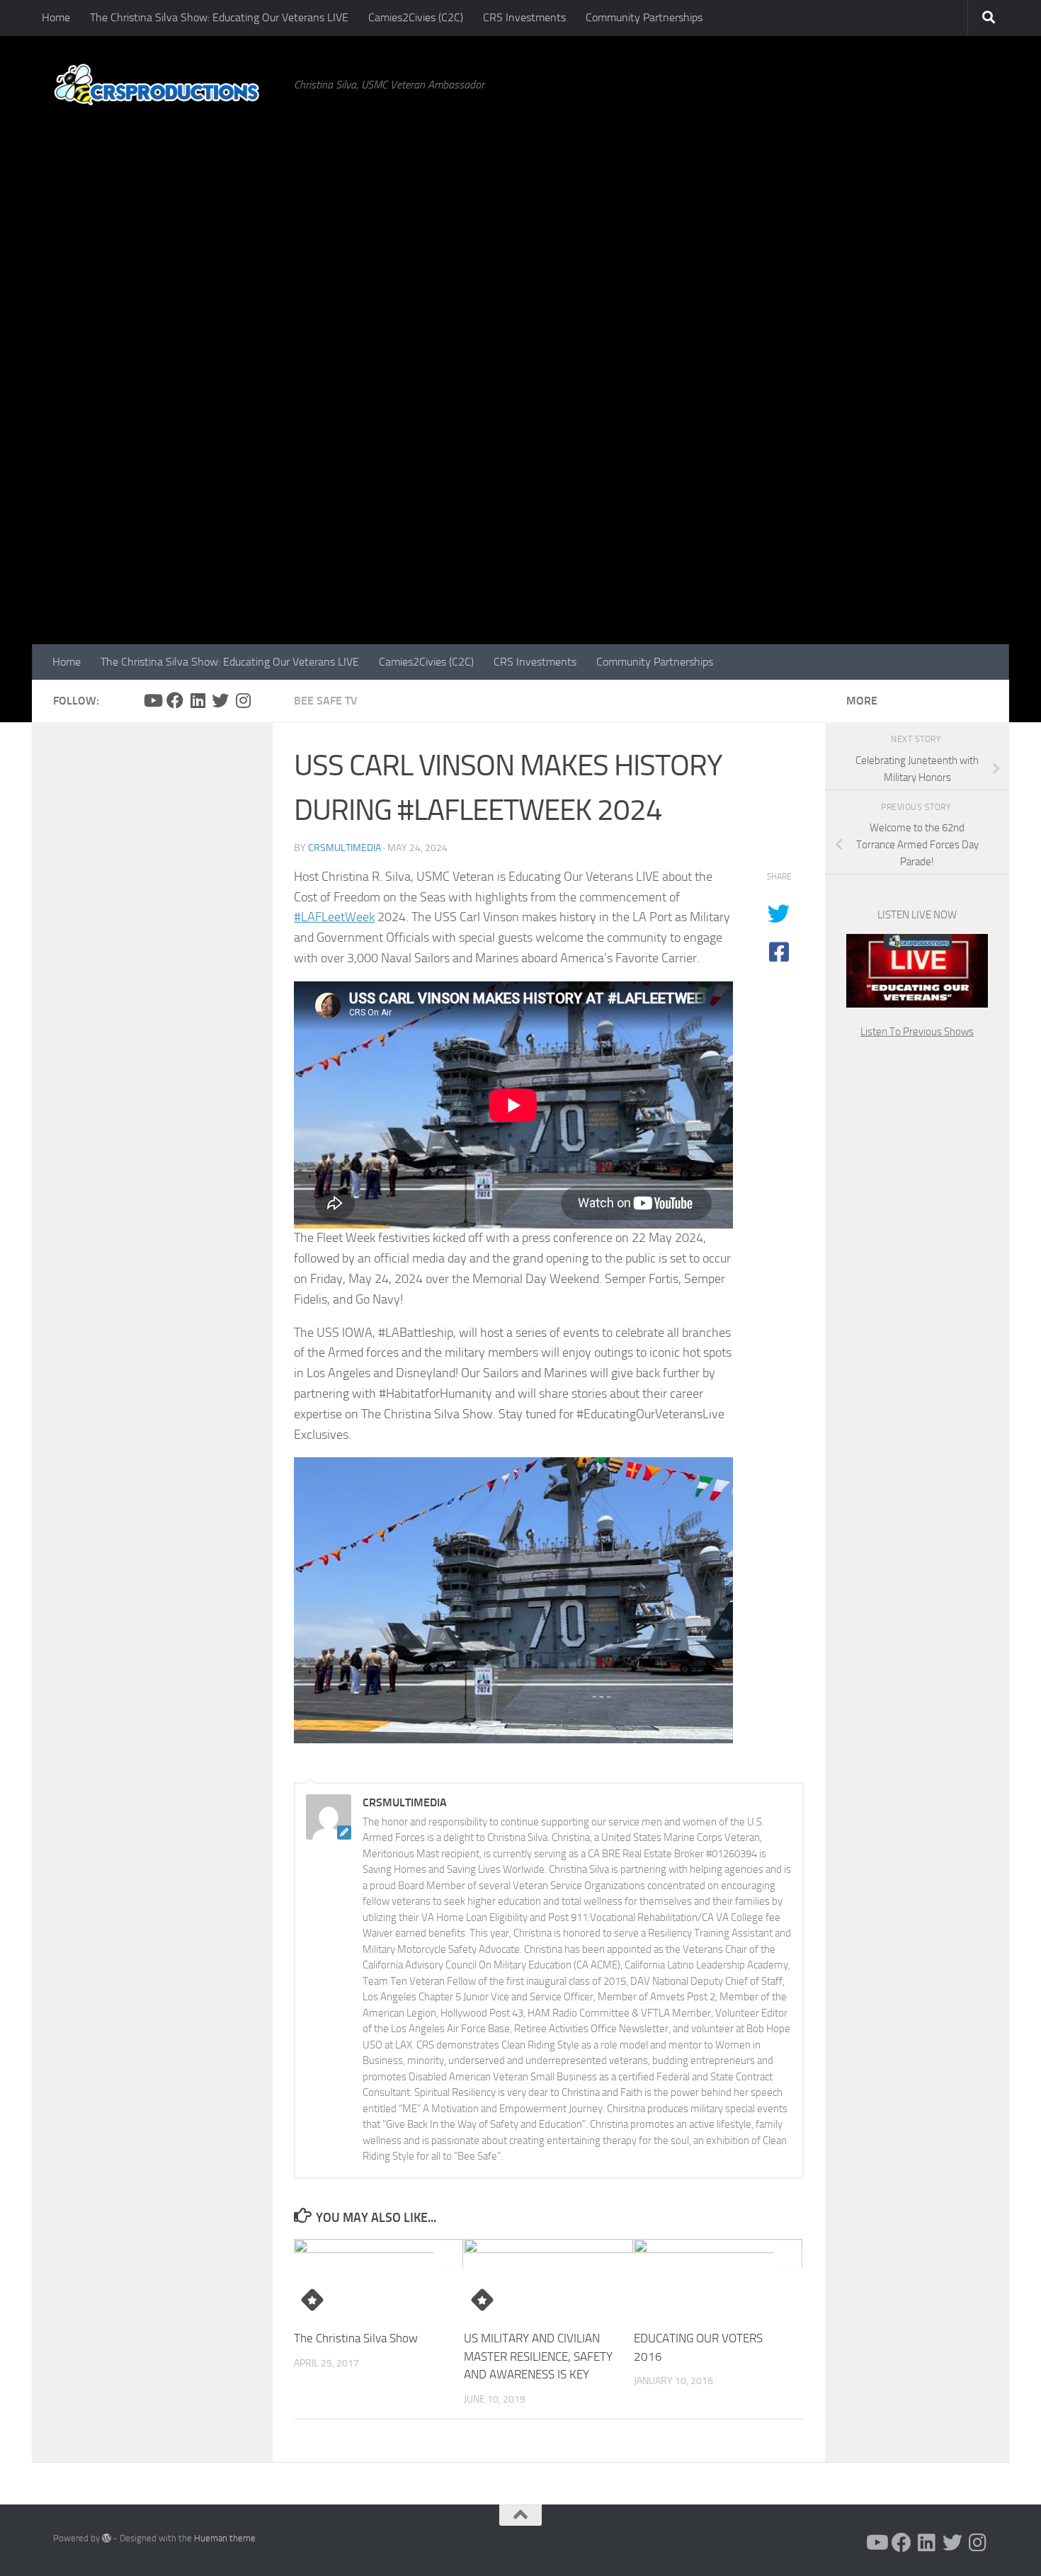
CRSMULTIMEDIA (345, 848)
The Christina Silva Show (356, 2338)
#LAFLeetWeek (334, 917)
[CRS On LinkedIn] (198, 700)
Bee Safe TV (326, 701)
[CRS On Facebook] (175, 700)
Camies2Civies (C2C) (416, 17)
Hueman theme (225, 2538)
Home (56, 17)
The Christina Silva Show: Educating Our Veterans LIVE (219, 17)
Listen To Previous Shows (917, 1032)
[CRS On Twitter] (220, 700)
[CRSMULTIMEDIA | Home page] (166, 85)
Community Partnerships (644, 17)
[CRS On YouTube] (152, 700)
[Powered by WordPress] (107, 2538)
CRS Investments (524, 17)
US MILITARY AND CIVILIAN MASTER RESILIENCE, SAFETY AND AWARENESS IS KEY (538, 2356)
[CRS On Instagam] (243, 700)
